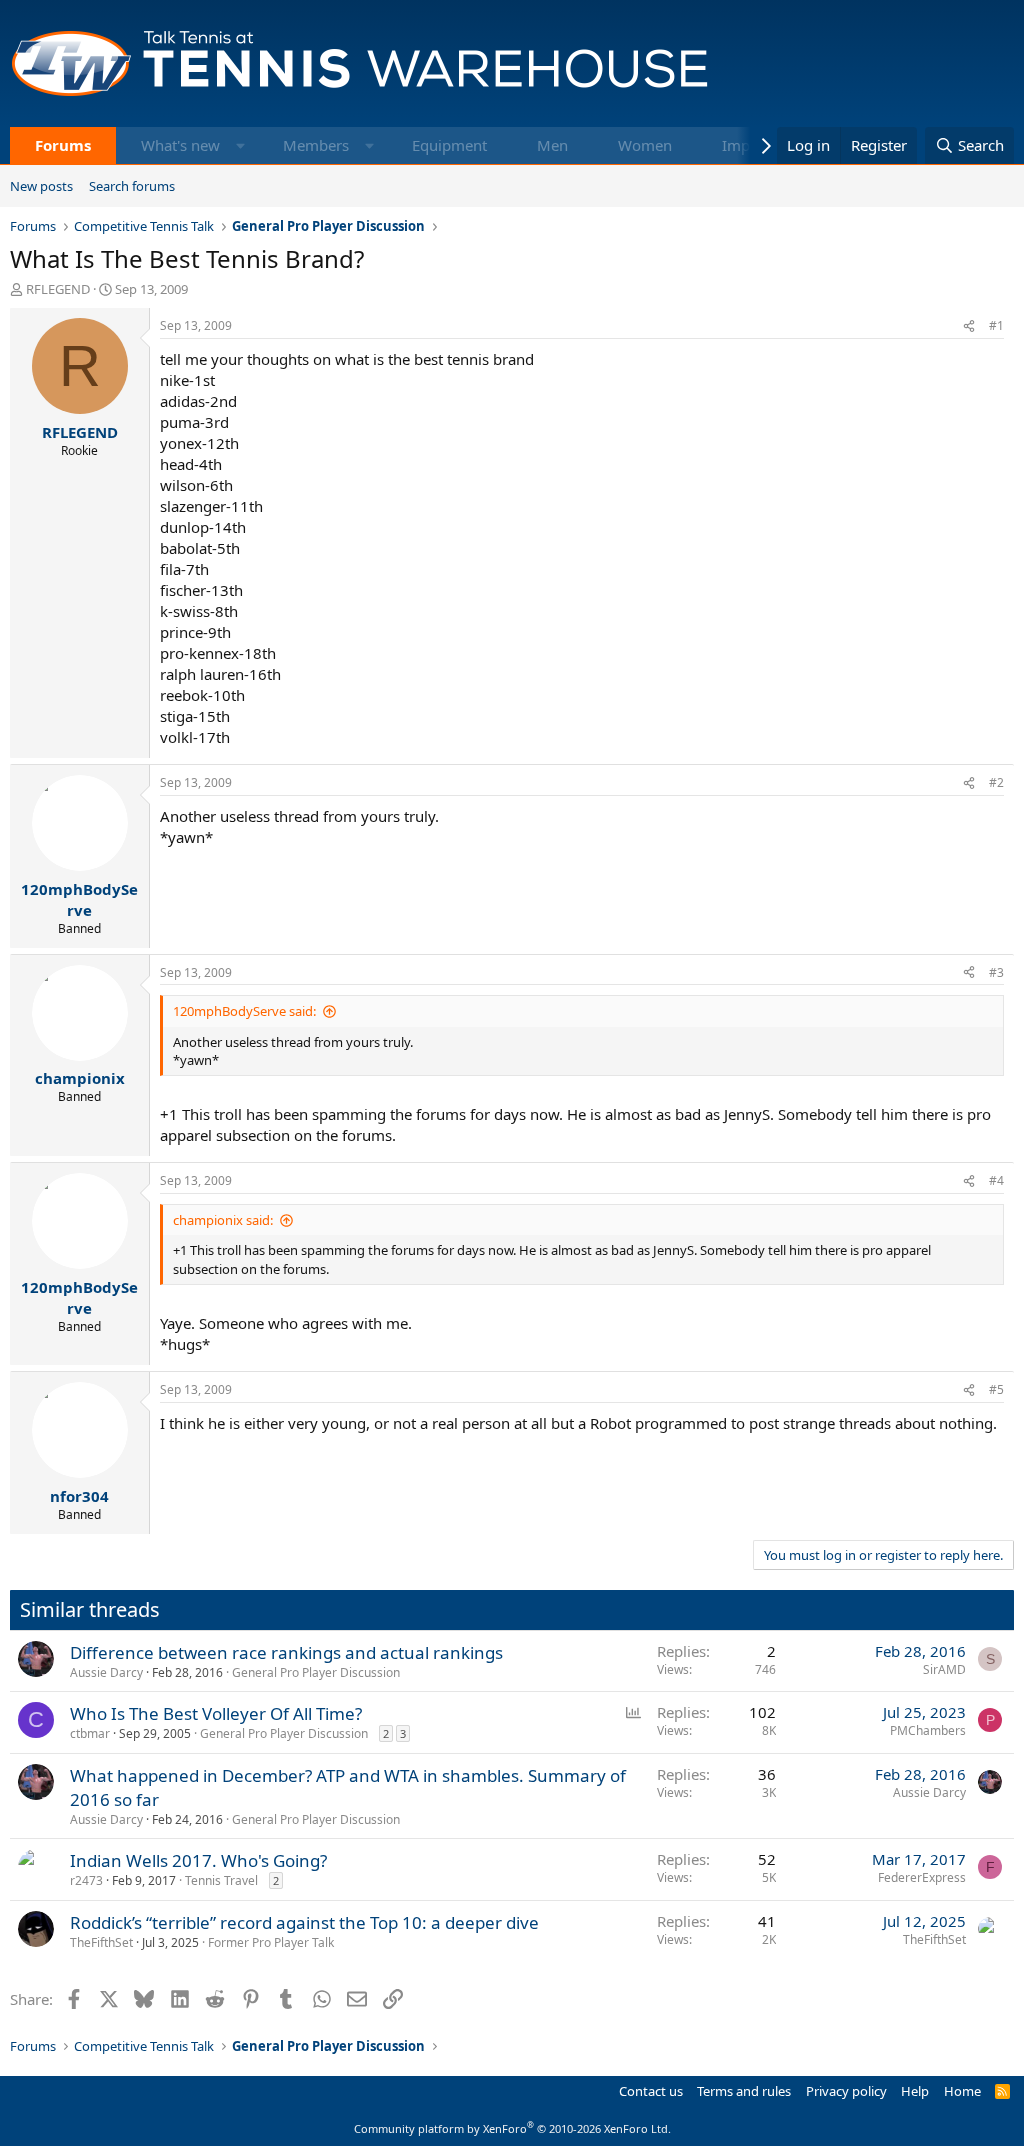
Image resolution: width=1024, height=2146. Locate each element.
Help (915, 2091)
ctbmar (90, 1733)
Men (552, 145)
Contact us (651, 2091)
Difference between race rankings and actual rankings (286, 1652)
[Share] (969, 326)
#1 (996, 325)
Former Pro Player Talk (271, 1942)
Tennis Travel (221, 1880)
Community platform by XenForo (512, 2128)
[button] (240, 145)
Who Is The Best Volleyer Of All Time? (216, 1713)
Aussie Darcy (106, 1672)
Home (962, 2091)
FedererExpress (922, 1877)
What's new (180, 145)
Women (645, 145)
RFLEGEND (58, 289)
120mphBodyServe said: (244, 1011)
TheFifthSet (101, 1942)
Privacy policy (846, 2091)
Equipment (449, 145)
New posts (41, 186)
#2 (996, 782)
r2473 (86, 1880)
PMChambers (928, 1730)
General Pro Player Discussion (316, 1672)
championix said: (223, 1220)
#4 (996, 1180)
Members (316, 145)
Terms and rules (744, 2091)
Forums (63, 145)
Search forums (132, 186)
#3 (996, 972)
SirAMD (944, 1669)
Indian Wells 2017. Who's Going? (198, 1860)
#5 (996, 1389)
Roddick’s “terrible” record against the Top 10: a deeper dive (304, 1922)
